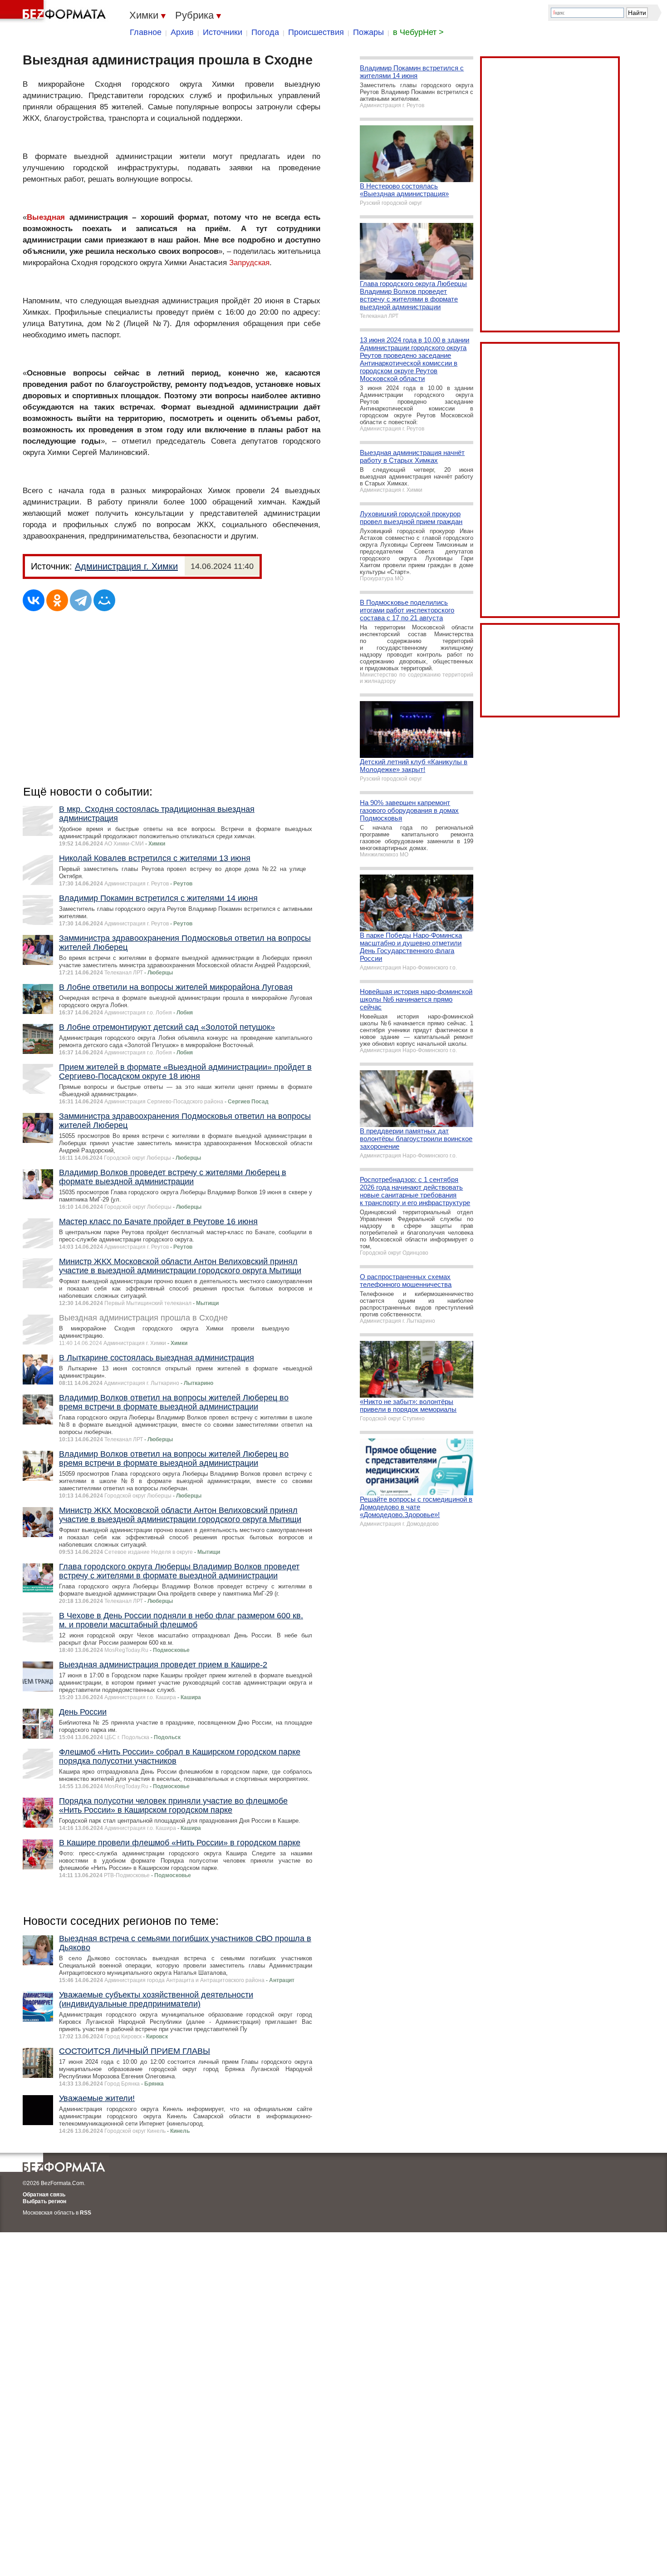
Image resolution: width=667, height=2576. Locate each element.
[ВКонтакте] (34, 600)
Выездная (46, 217)
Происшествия (316, 32)
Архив (182, 32)
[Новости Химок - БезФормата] (54, 11)
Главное (146, 32)
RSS (86, 2213)
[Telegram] (81, 600)
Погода (265, 32)
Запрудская (249, 263)
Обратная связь (44, 2195)
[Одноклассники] (57, 600)
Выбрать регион (44, 2201)
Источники (223, 32)
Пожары (368, 32)
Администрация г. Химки (126, 566)
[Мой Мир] (104, 600)
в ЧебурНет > (418, 32)
